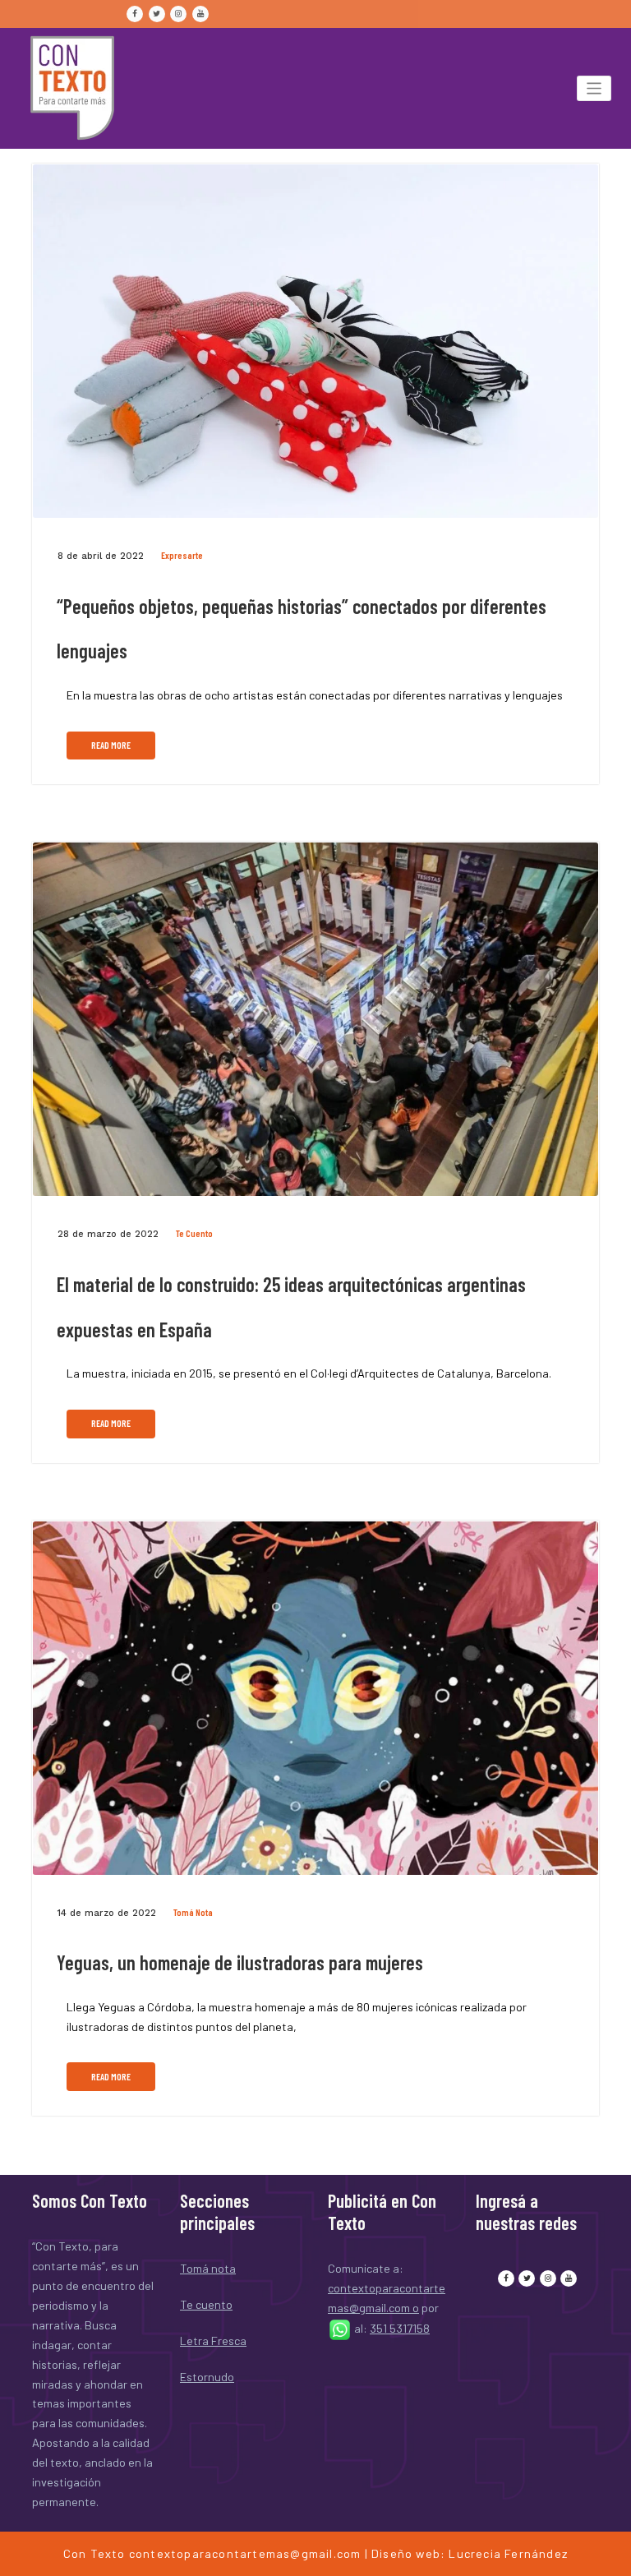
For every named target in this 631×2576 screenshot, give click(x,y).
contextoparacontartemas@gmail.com (245, 2553)
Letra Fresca (213, 2341)
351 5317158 (400, 2328)
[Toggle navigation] (594, 88)
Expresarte (182, 555)
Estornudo (207, 2377)
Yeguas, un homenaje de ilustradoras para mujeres (240, 1962)
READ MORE (111, 745)
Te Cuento (194, 1233)
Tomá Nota (193, 1912)
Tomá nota (208, 2268)
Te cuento (206, 2304)
